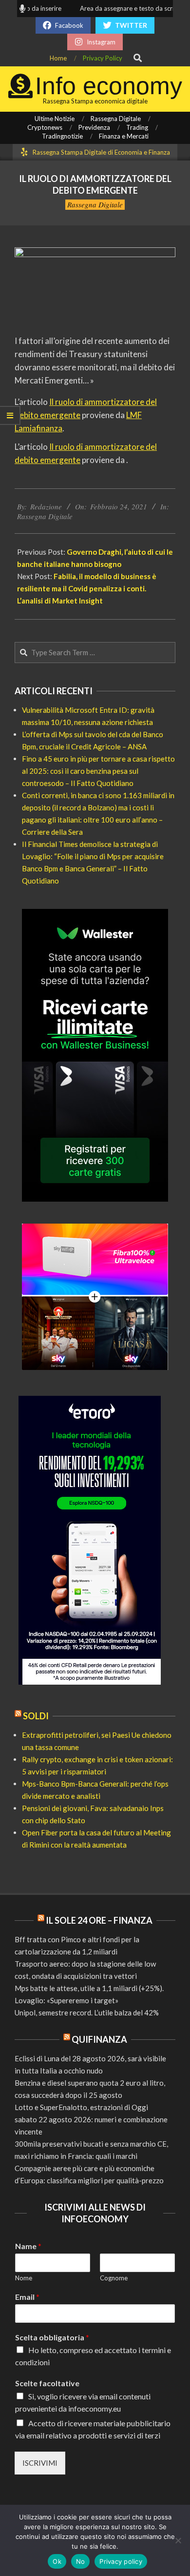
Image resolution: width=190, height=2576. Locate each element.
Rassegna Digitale (95, 204)
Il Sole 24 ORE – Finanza (99, 1920)
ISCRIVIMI (40, 2463)
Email (27, 2297)
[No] (178, 2540)
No (81, 2561)
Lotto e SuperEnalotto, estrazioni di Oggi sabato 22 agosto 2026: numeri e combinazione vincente (91, 2119)
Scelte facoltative (47, 2383)
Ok (57, 2561)
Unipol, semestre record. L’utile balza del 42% (87, 2012)
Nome (24, 2278)
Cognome (114, 2278)
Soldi (36, 1716)
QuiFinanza (99, 2039)
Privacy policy (121, 2561)
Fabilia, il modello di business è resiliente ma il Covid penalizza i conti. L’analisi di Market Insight (87, 588)
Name (28, 2246)
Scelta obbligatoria (52, 2337)
